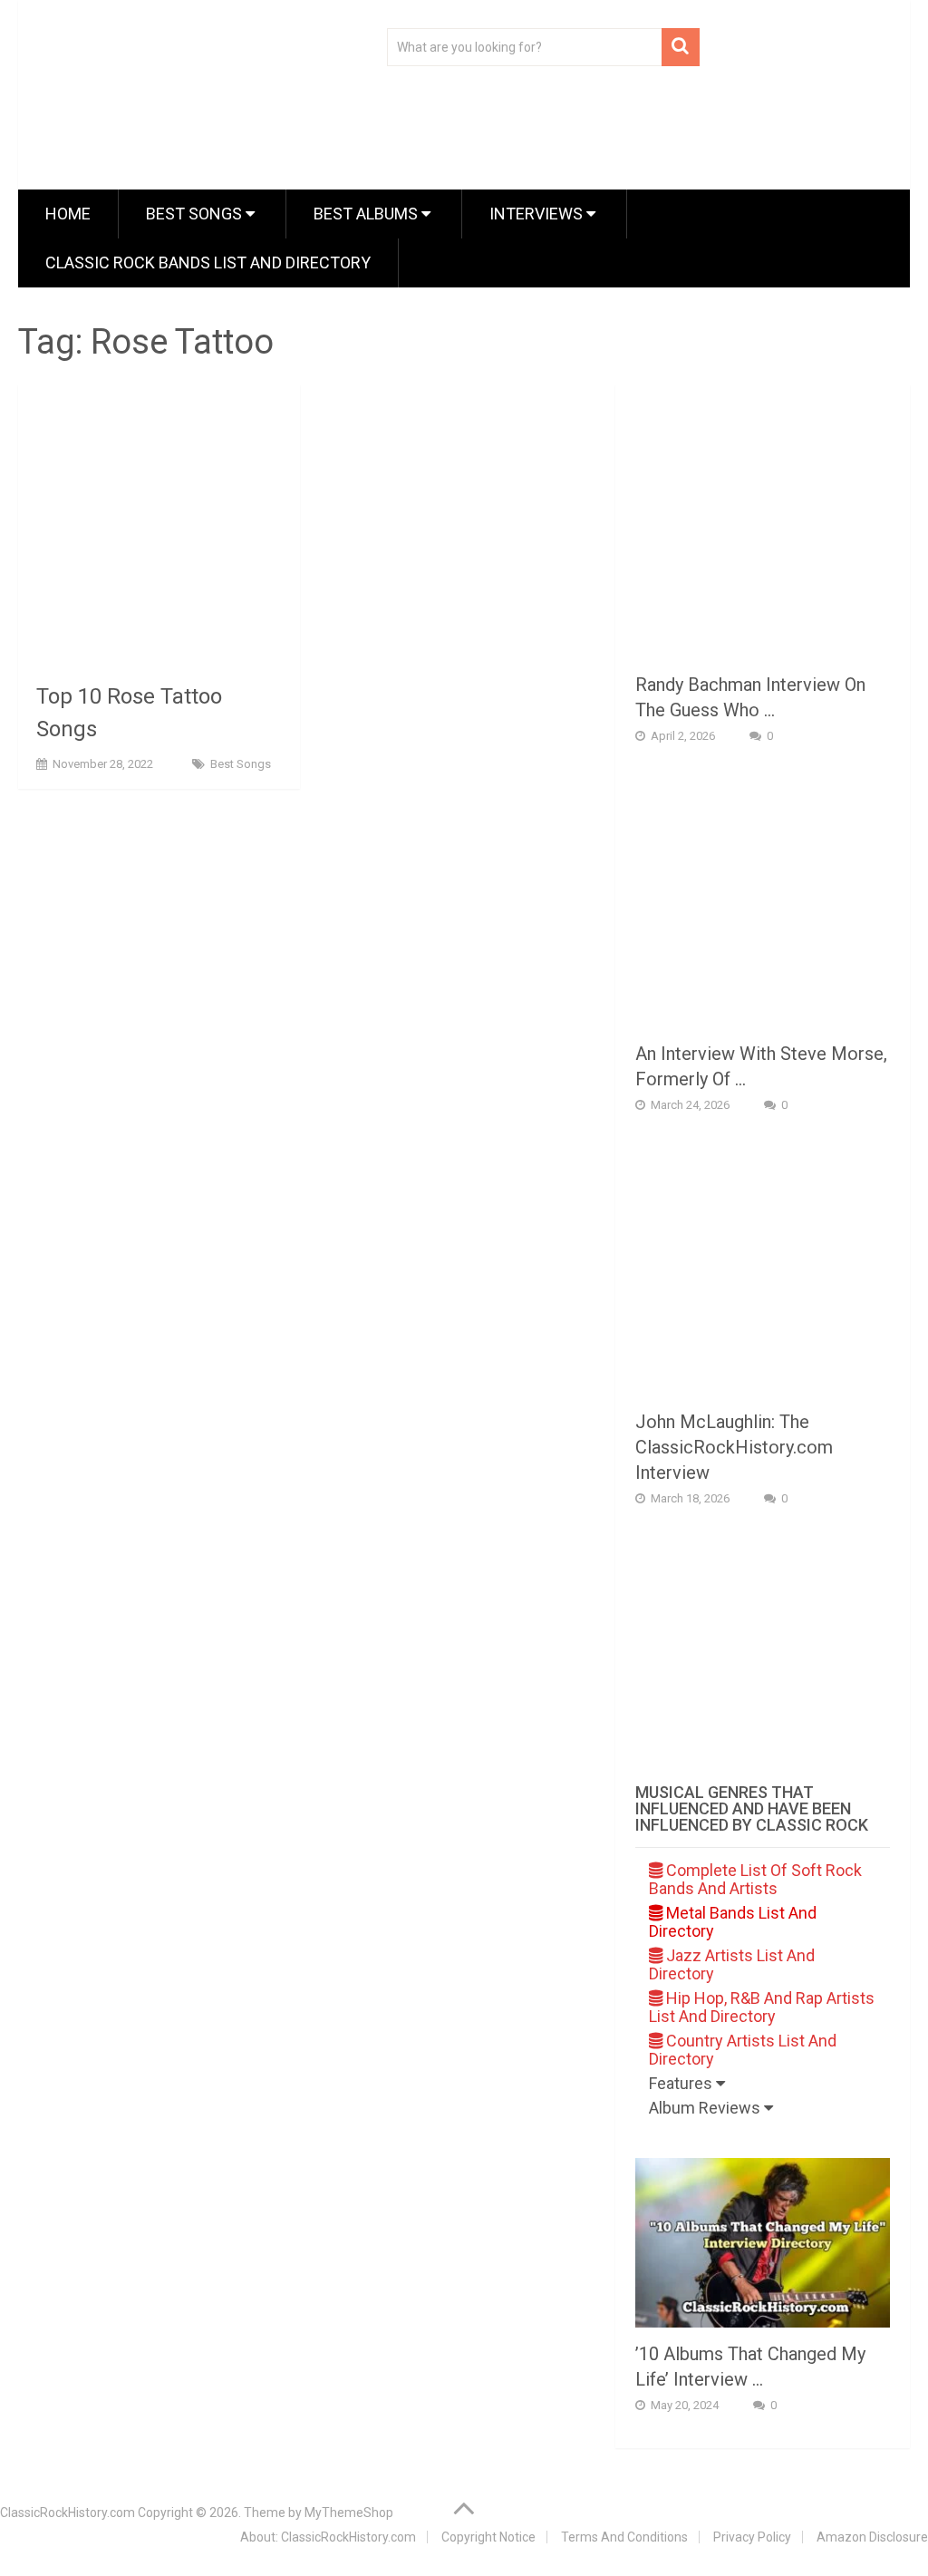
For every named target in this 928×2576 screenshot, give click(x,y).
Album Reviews (706, 2108)
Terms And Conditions (624, 2537)
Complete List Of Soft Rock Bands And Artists (755, 1879)
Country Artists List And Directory (743, 2050)
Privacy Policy (752, 2537)
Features (682, 2083)
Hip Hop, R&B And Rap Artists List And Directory (762, 2007)
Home (68, 214)
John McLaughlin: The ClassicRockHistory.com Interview (734, 1447)
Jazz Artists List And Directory (732, 1964)
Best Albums (367, 214)
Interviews (538, 214)
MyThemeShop (349, 2513)
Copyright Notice (488, 2537)
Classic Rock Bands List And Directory (208, 262)
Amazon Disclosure (872, 2537)
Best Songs (196, 214)
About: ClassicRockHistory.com (328, 2537)
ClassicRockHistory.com (68, 2513)
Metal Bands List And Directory (733, 1922)
